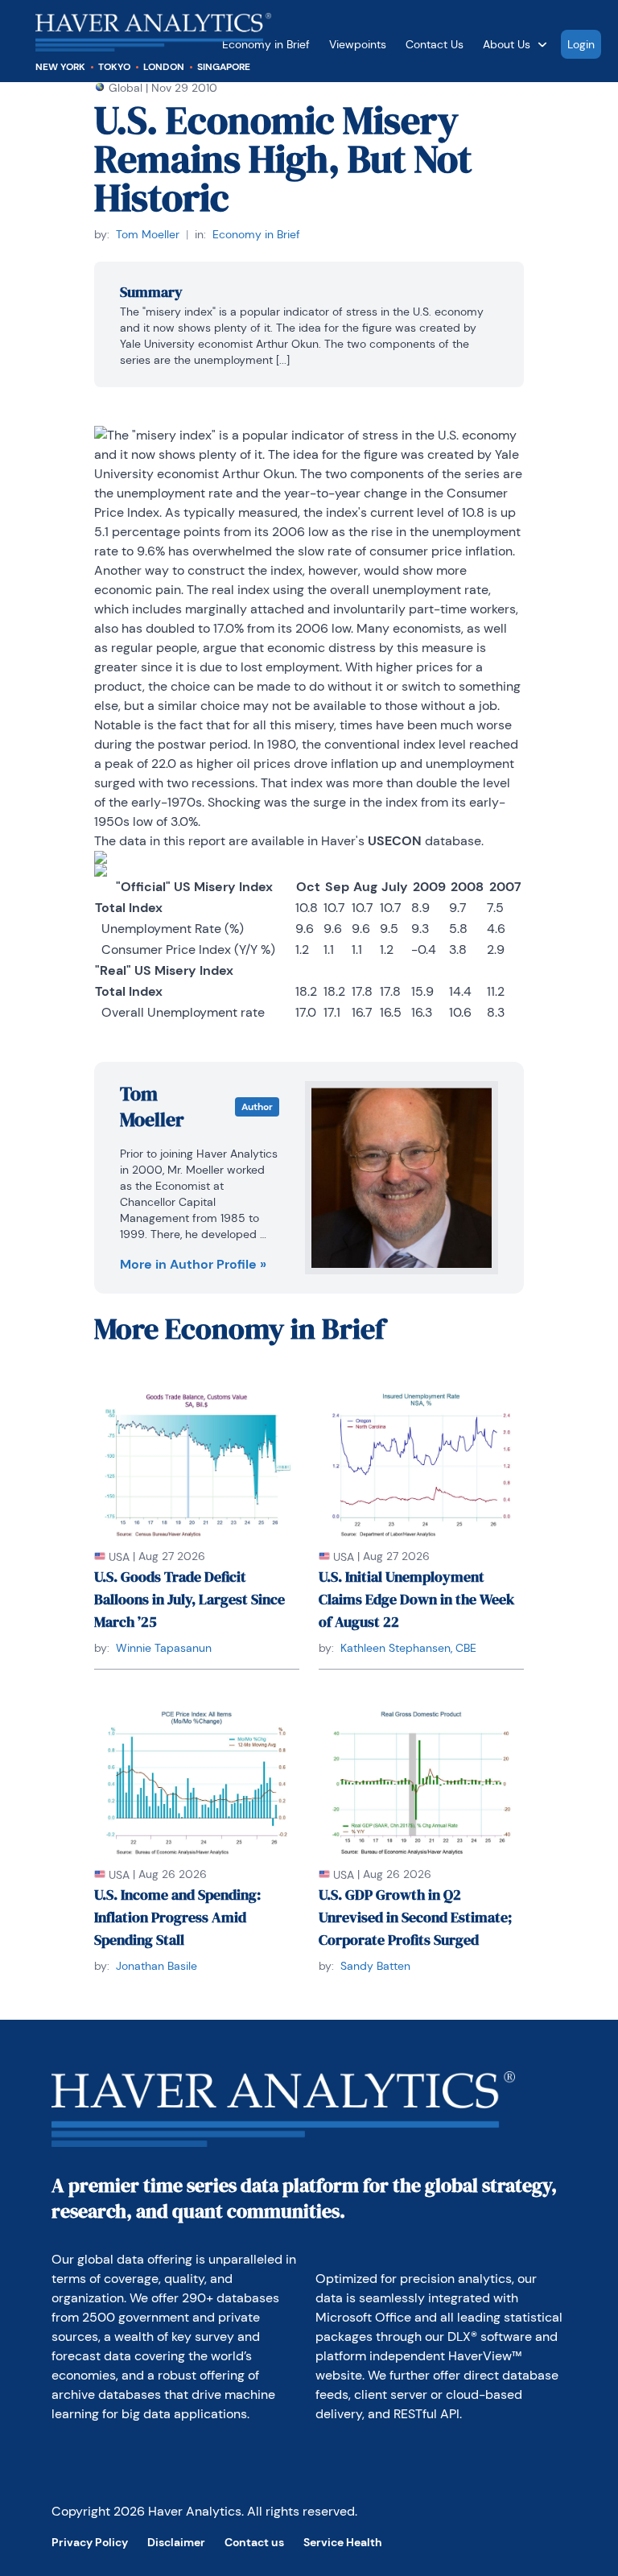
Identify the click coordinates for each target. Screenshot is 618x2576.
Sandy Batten (375, 1966)
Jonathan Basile (157, 1966)
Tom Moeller (148, 234)
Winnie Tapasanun (164, 1648)
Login (581, 44)
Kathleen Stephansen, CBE (408, 1648)
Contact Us (435, 44)
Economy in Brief (256, 234)
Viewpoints (358, 44)
